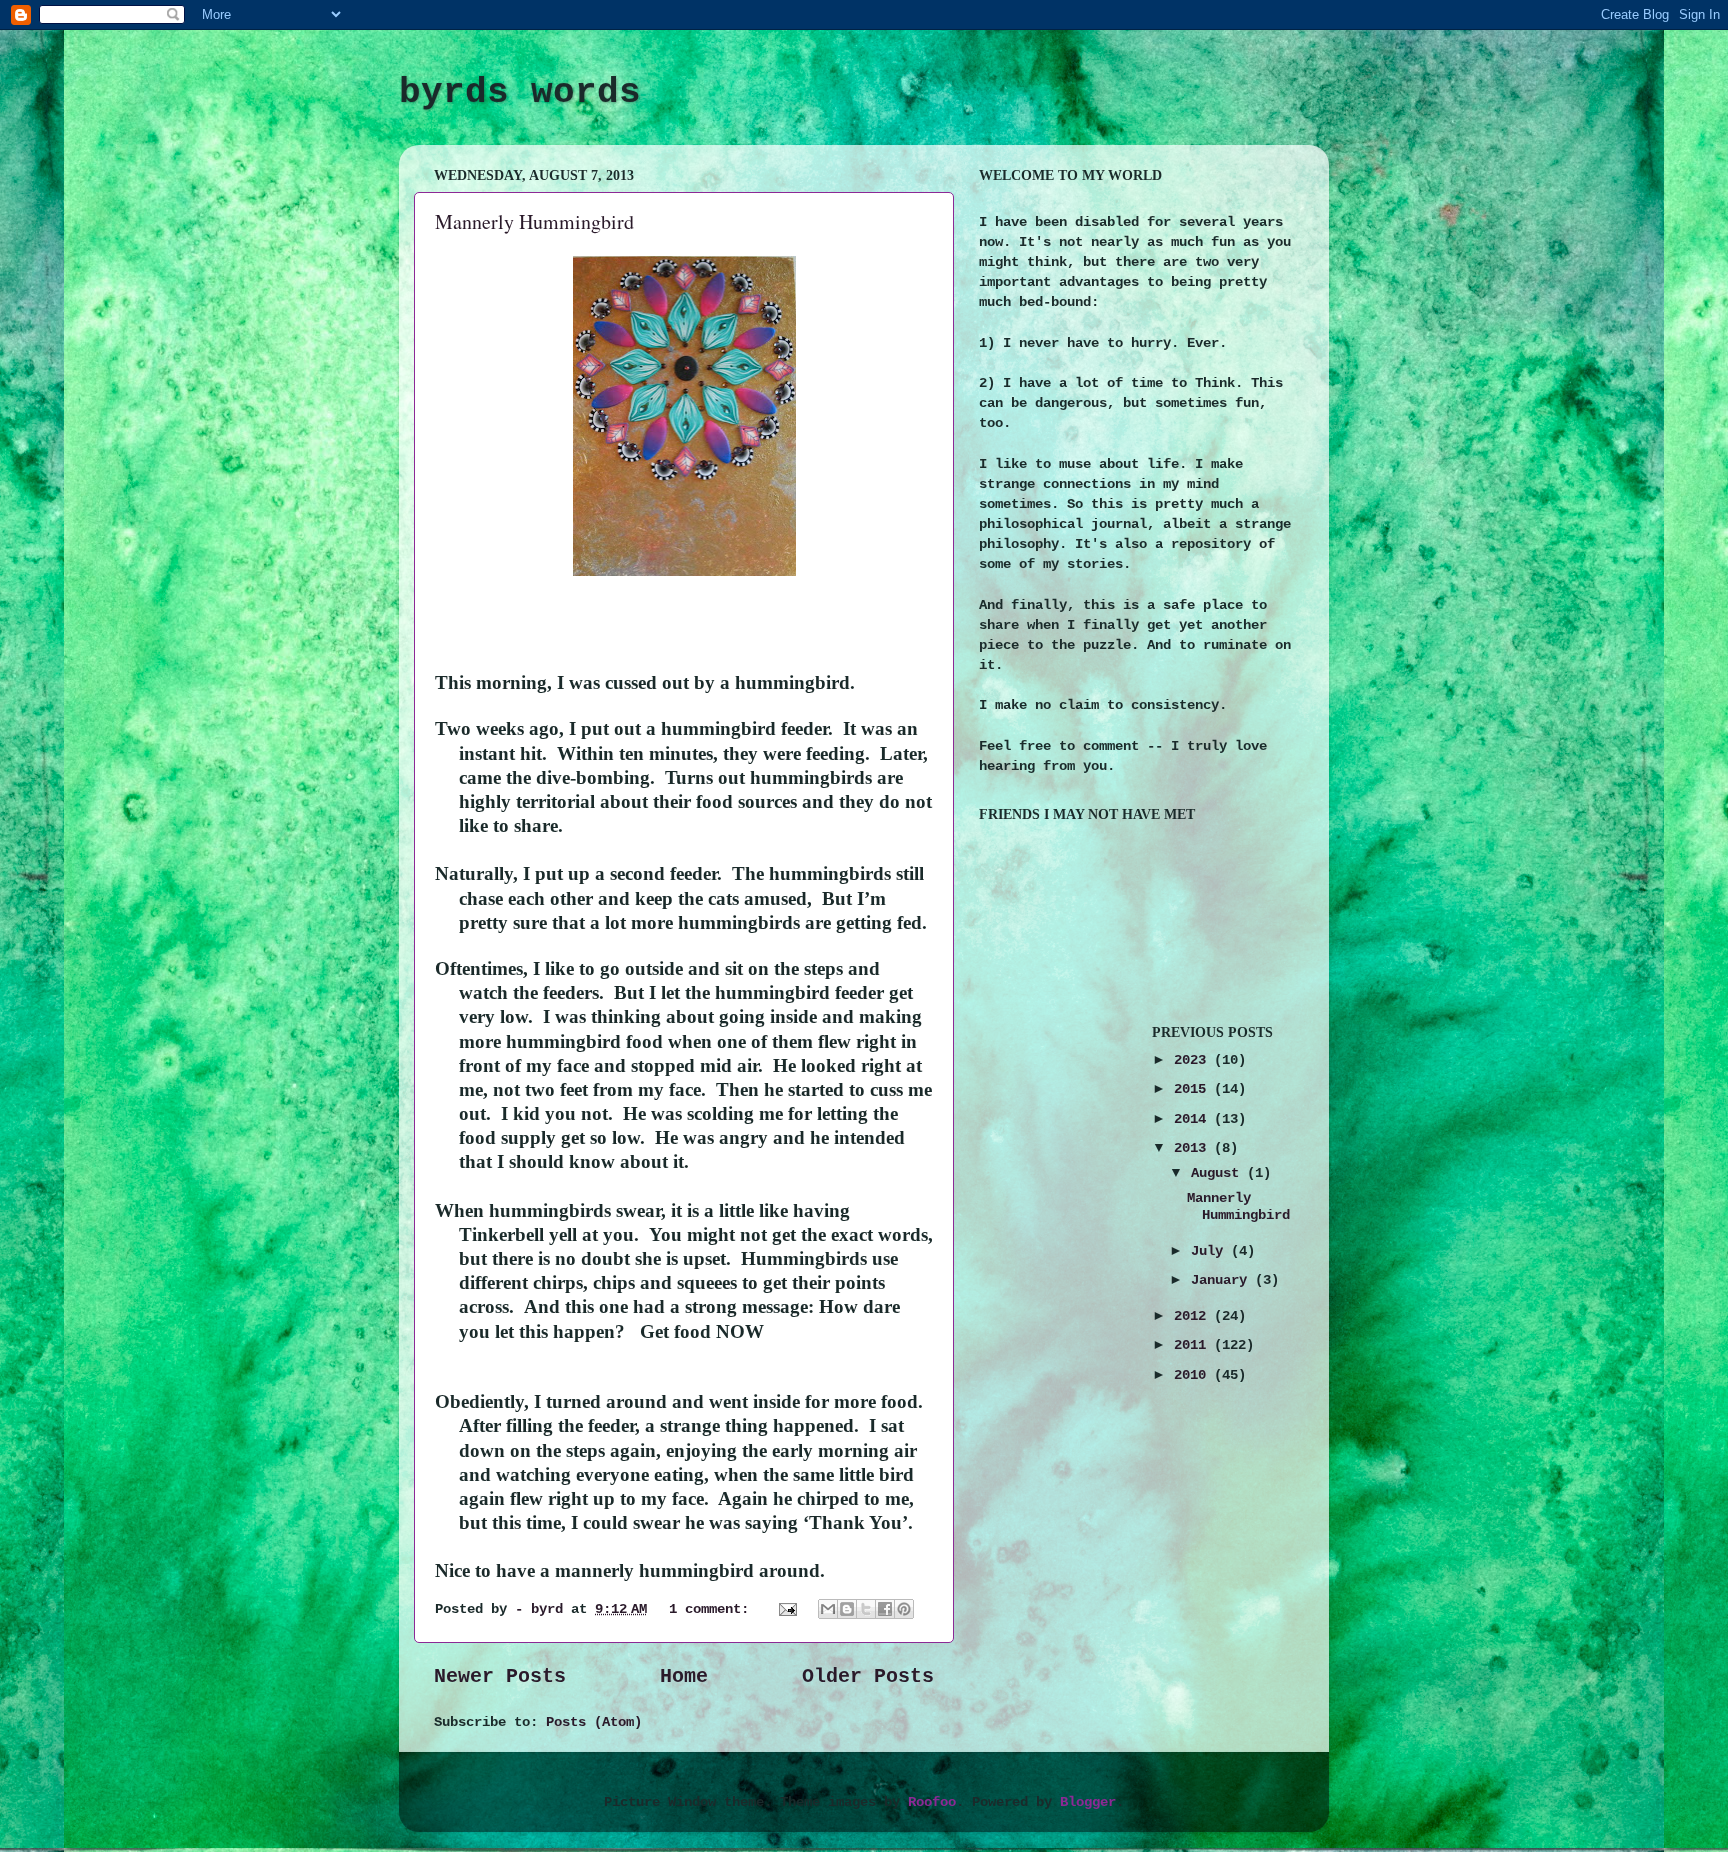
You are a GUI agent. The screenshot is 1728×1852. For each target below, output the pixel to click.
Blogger (1088, 1802)
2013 (1194, 1148)
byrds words (520, 92)
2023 (1194, 1060)
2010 (1194, 1375)
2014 (1194, 1119)
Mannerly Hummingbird (534, 221)
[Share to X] (866, 1609)
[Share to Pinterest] (904, 1609)
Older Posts (868, 1676)
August (1219, 1173)
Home (684, 1676)
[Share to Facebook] (885, 1609)
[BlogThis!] (847, 1609)
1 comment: (713, 1609)
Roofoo (932, 1802)
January (1223, 1280)
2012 (1194, 1316)
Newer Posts (500, 1676)
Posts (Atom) (594, 1722)
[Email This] (828, 1609)
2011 (1194, 1345)
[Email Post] (788, 1609)
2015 (1194, 1089)
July (1211, 1251)
